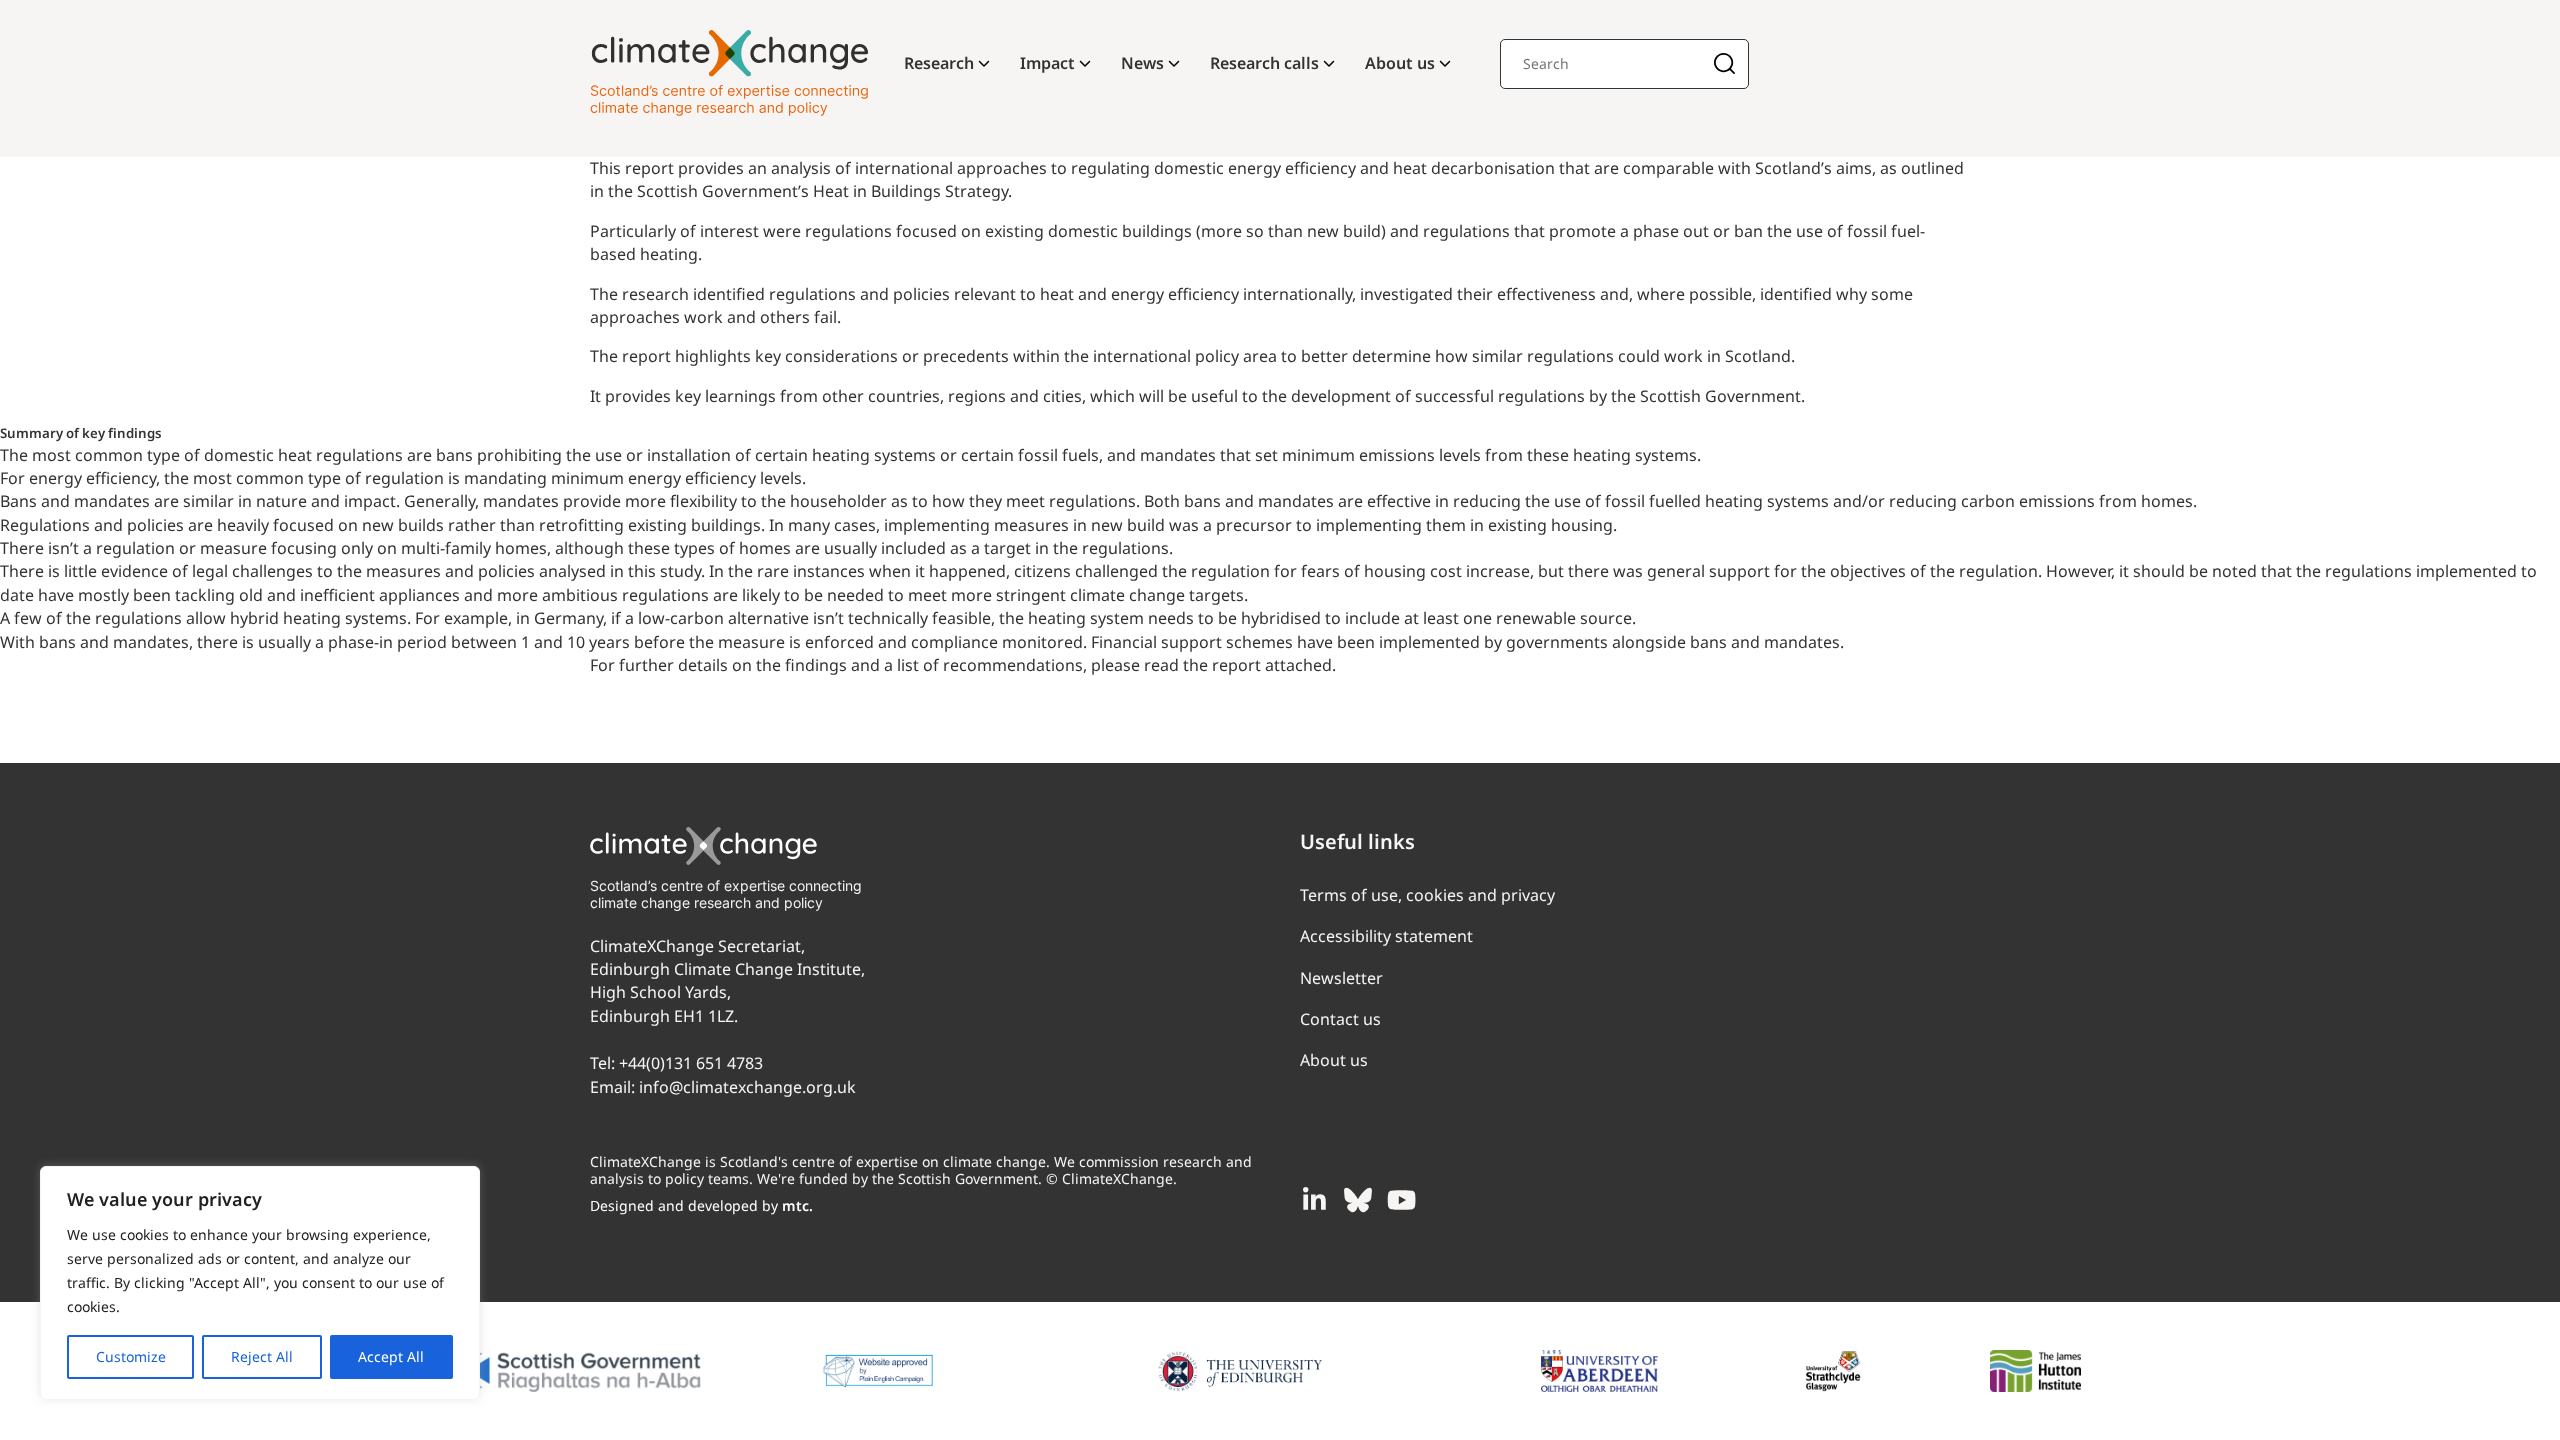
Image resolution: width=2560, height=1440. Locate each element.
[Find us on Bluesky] (1358, 1200)
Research (939, 63)
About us (1400, 63)
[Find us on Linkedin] (1314, 1200)
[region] (260, 1283)
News (1142, 63)
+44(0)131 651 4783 (691, 1063)
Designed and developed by (701, 1205)
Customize (131, 1356)
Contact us (1340, 1019)
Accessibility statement (1386, 936)
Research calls (1264, 63)
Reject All (262, 1356)
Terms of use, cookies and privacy (1427, 895)
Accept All (391, 1356)
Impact (1047, 63)
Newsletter (1341, 978)
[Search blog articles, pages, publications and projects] (1724, 66)
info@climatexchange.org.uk (747, 1087)
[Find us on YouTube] (1402, 1200)
